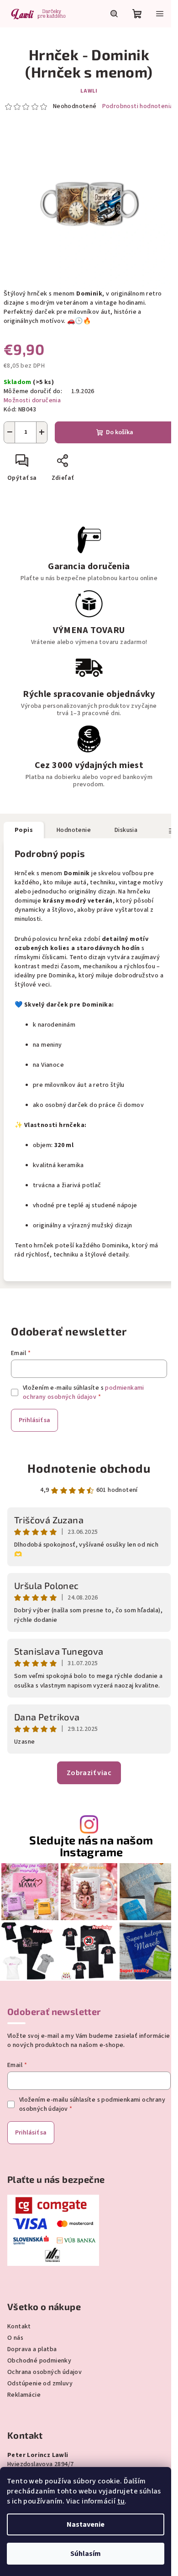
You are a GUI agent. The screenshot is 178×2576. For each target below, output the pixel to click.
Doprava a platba (32, 2349)
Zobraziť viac (89, 1773)
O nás (15, 2338)
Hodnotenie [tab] (74, 830)
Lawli (89, 91)
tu (121, 2501)
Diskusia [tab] (126, 830)
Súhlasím (86, 2554)
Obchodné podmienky (39, 2361)
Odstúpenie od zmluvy (40, 2384)
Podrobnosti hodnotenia (138, 106)
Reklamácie (24, 2395)
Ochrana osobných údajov (44, 2372)
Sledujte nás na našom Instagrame (91, 1846)
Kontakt (19, 2327)
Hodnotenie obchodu (89, 1468)
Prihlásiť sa (34, 1420)
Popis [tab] (24, 830)
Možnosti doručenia (32, 400)
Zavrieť (94, 464)
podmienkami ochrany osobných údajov (84, 1392)
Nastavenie (86, 2524)
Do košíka (120, 432)
